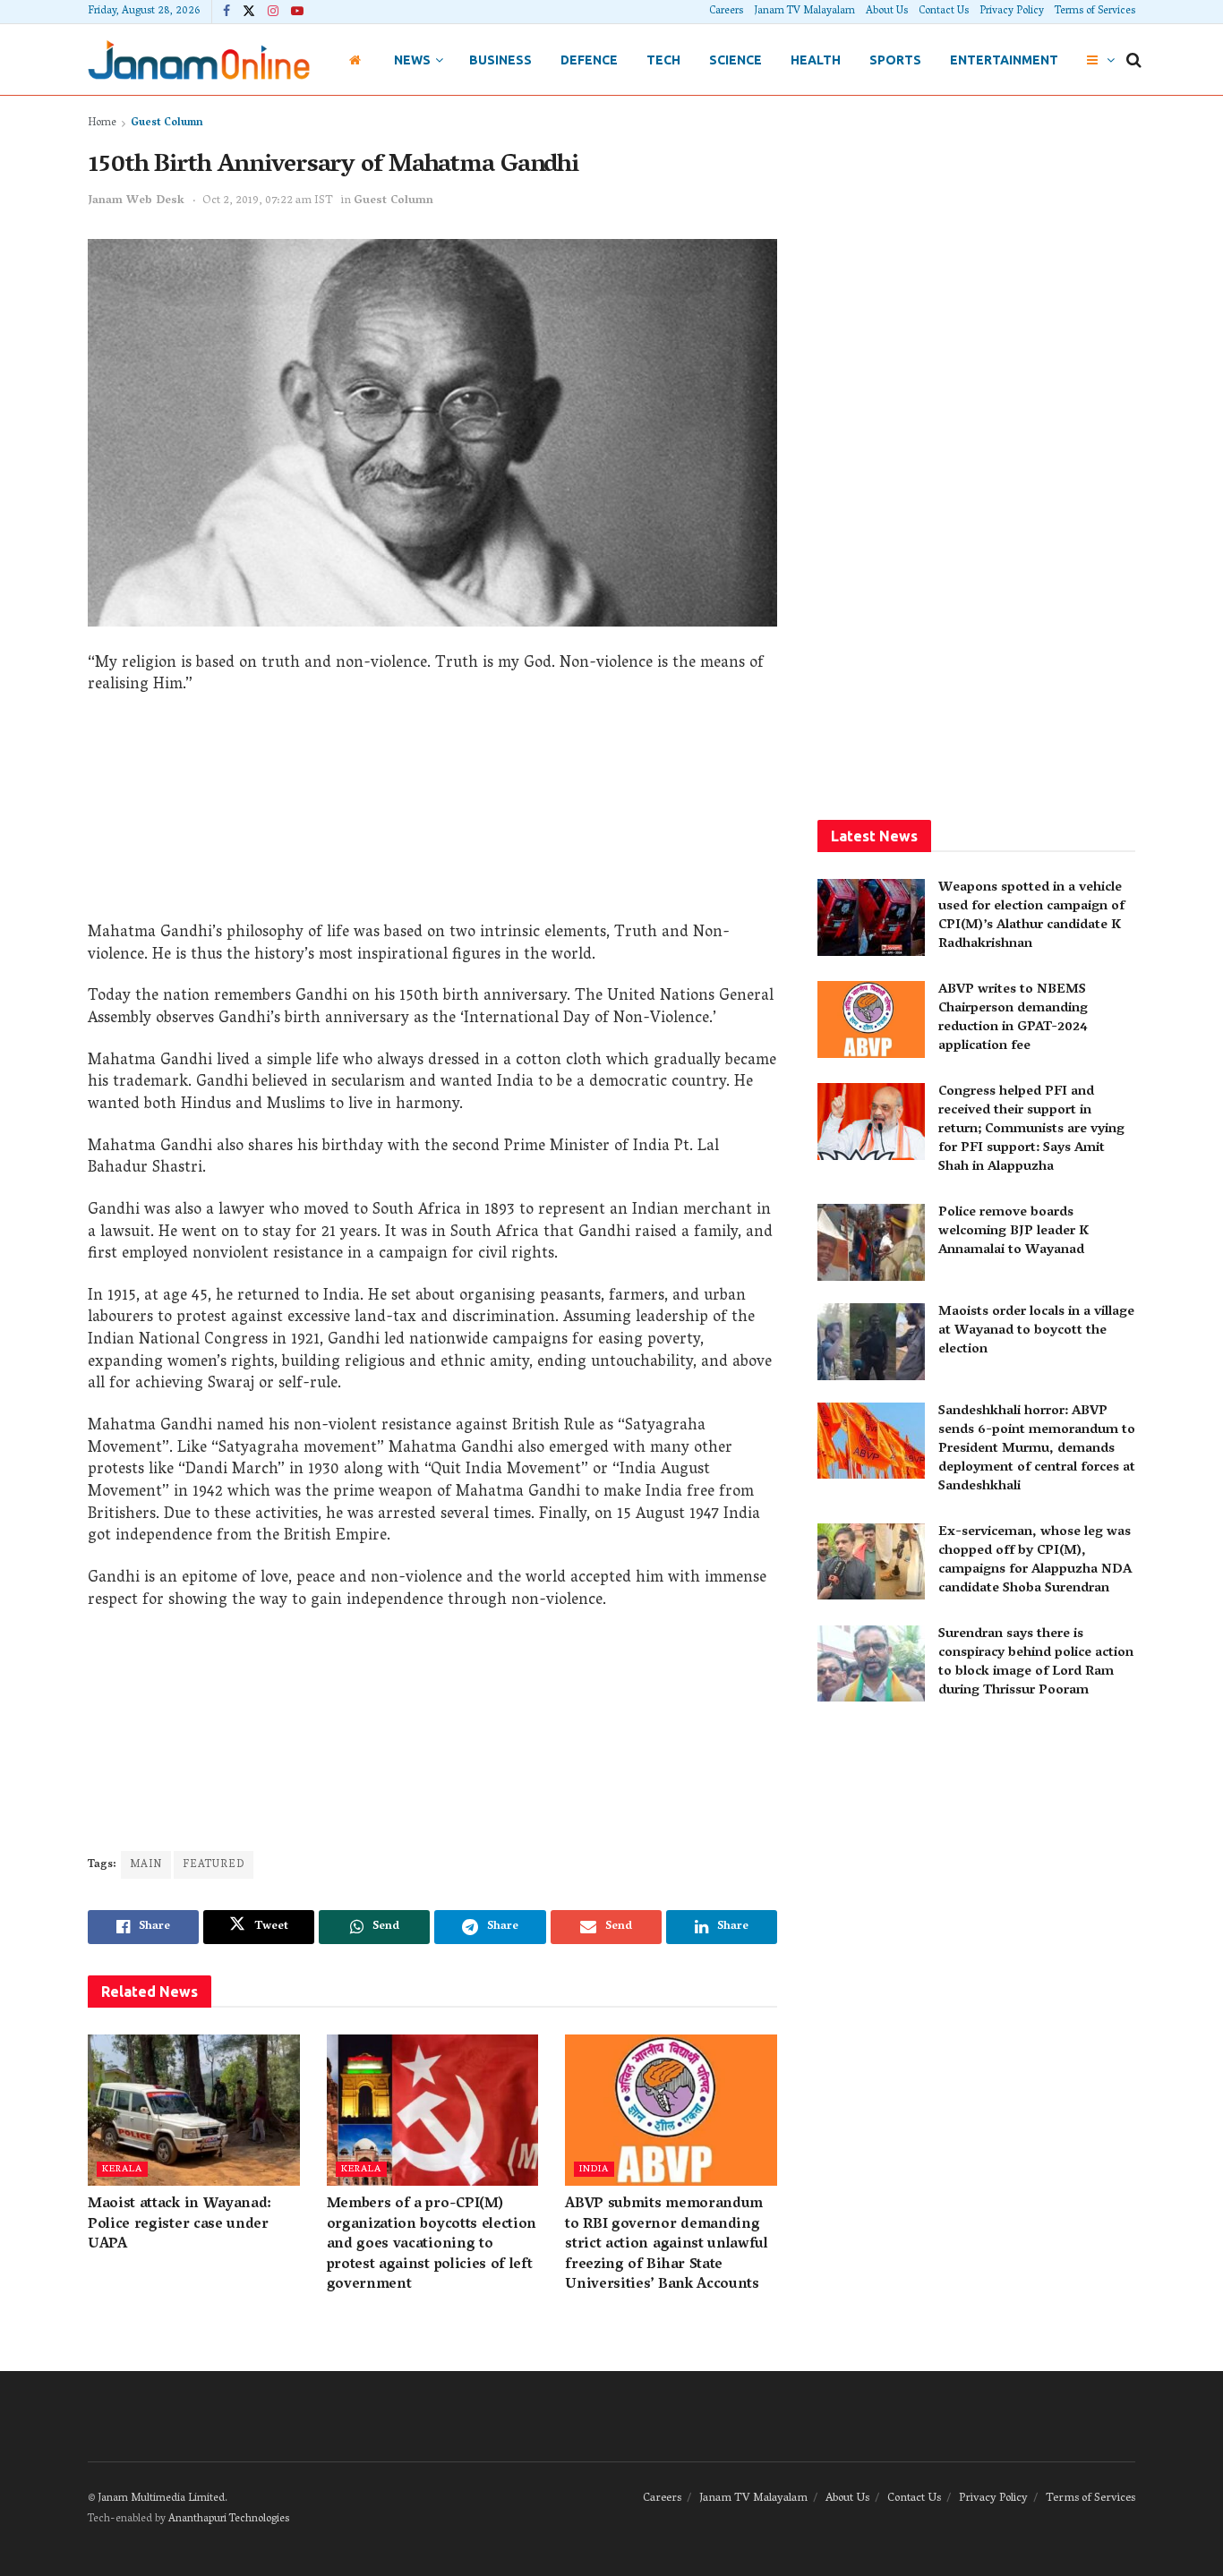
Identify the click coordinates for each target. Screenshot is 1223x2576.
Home (102, 123)
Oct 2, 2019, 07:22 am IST (268, 201)
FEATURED (214, 1865)
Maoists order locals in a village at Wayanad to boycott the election (1036, 1331)
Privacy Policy (1012, 11)
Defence (589, 60)
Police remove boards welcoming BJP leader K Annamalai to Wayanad (1013, 1232)
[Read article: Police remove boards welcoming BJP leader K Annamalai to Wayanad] (871, 1242)
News (412, 60)
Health (816, 60)
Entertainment (1004, 60)
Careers (726, 11)
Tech (663, 60)
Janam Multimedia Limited (161, 2499)
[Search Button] (1134, 60)
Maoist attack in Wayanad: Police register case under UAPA (180, 2225)
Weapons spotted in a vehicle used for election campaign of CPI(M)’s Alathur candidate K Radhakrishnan (1031, 916)
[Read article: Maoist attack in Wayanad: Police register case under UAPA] (194, 2110)
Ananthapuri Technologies (229, 2519)
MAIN (146, 1865)
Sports (895, 60)
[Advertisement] (432, 815)
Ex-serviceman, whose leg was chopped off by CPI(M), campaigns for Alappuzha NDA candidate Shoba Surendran (1035, 1561)
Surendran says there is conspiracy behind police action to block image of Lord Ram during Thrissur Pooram (1036, 1663)
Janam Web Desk (136, 201)
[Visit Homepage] (199, 60)
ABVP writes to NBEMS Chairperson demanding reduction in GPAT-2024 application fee (1013, 1018)
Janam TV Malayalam (804, 11)
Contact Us (944, 11)
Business (500, 60)
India (594, 2169)
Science (736, 60)
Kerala (122, 2169)
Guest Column (167, 123)
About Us (887, 11)
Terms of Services (1095, 11)
